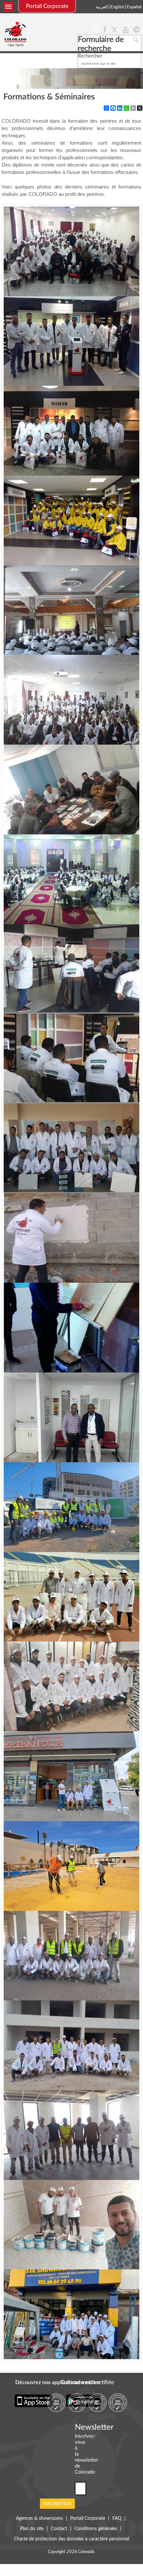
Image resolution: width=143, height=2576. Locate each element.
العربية (102, 7)
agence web (72, 2557)
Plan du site (32, 2529)
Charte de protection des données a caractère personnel (71, 2539)
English (117, 7)
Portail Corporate (47, 6)
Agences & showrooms (39, 2518)
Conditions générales (96, 2529)
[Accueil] (16, 34)
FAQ (117, 2518)
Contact (59, 2529)
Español (134, 7)
